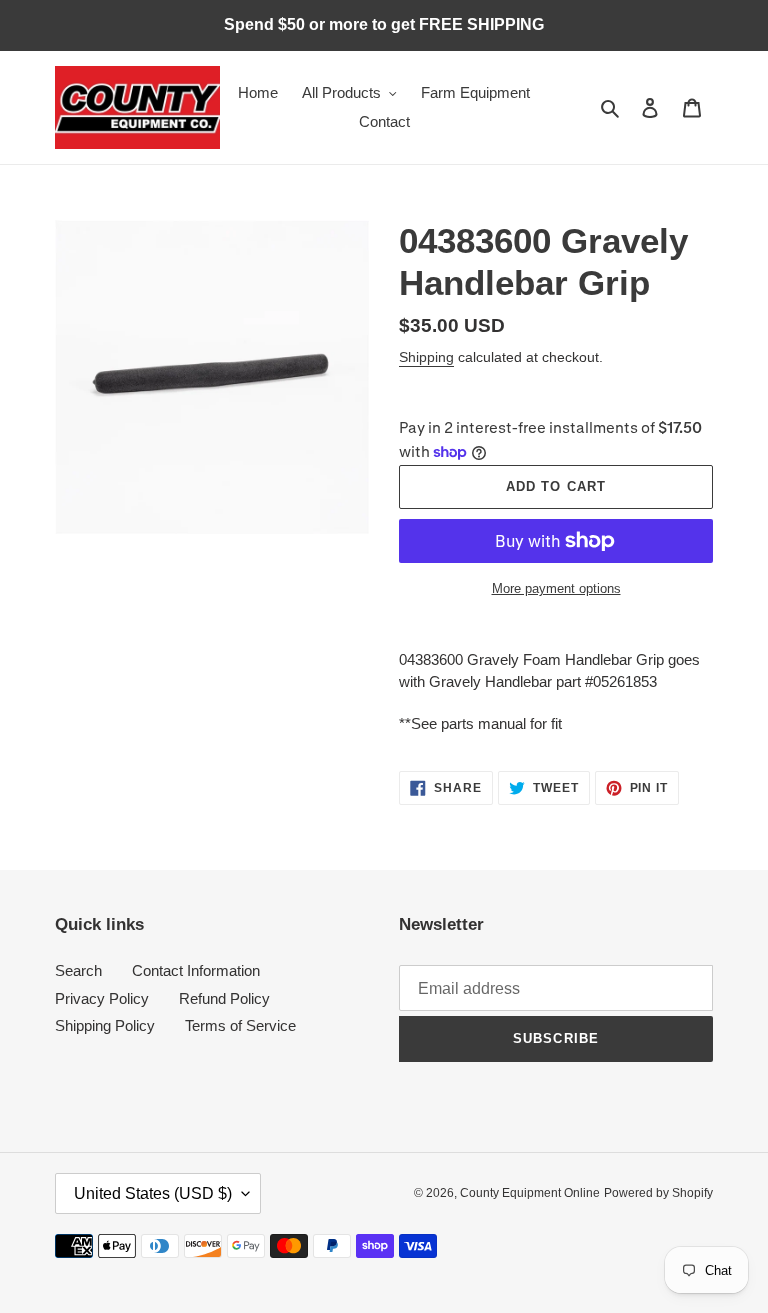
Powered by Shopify (658, 1193)
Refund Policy (224, 998)
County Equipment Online (530, 1193)
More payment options (556, 588)
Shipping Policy (105, 1025)
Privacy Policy (102, 998)
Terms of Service (240, 1025)
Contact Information (196, 970)
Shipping (426, 357)
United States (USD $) (153, 1193)
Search (78, 970)
